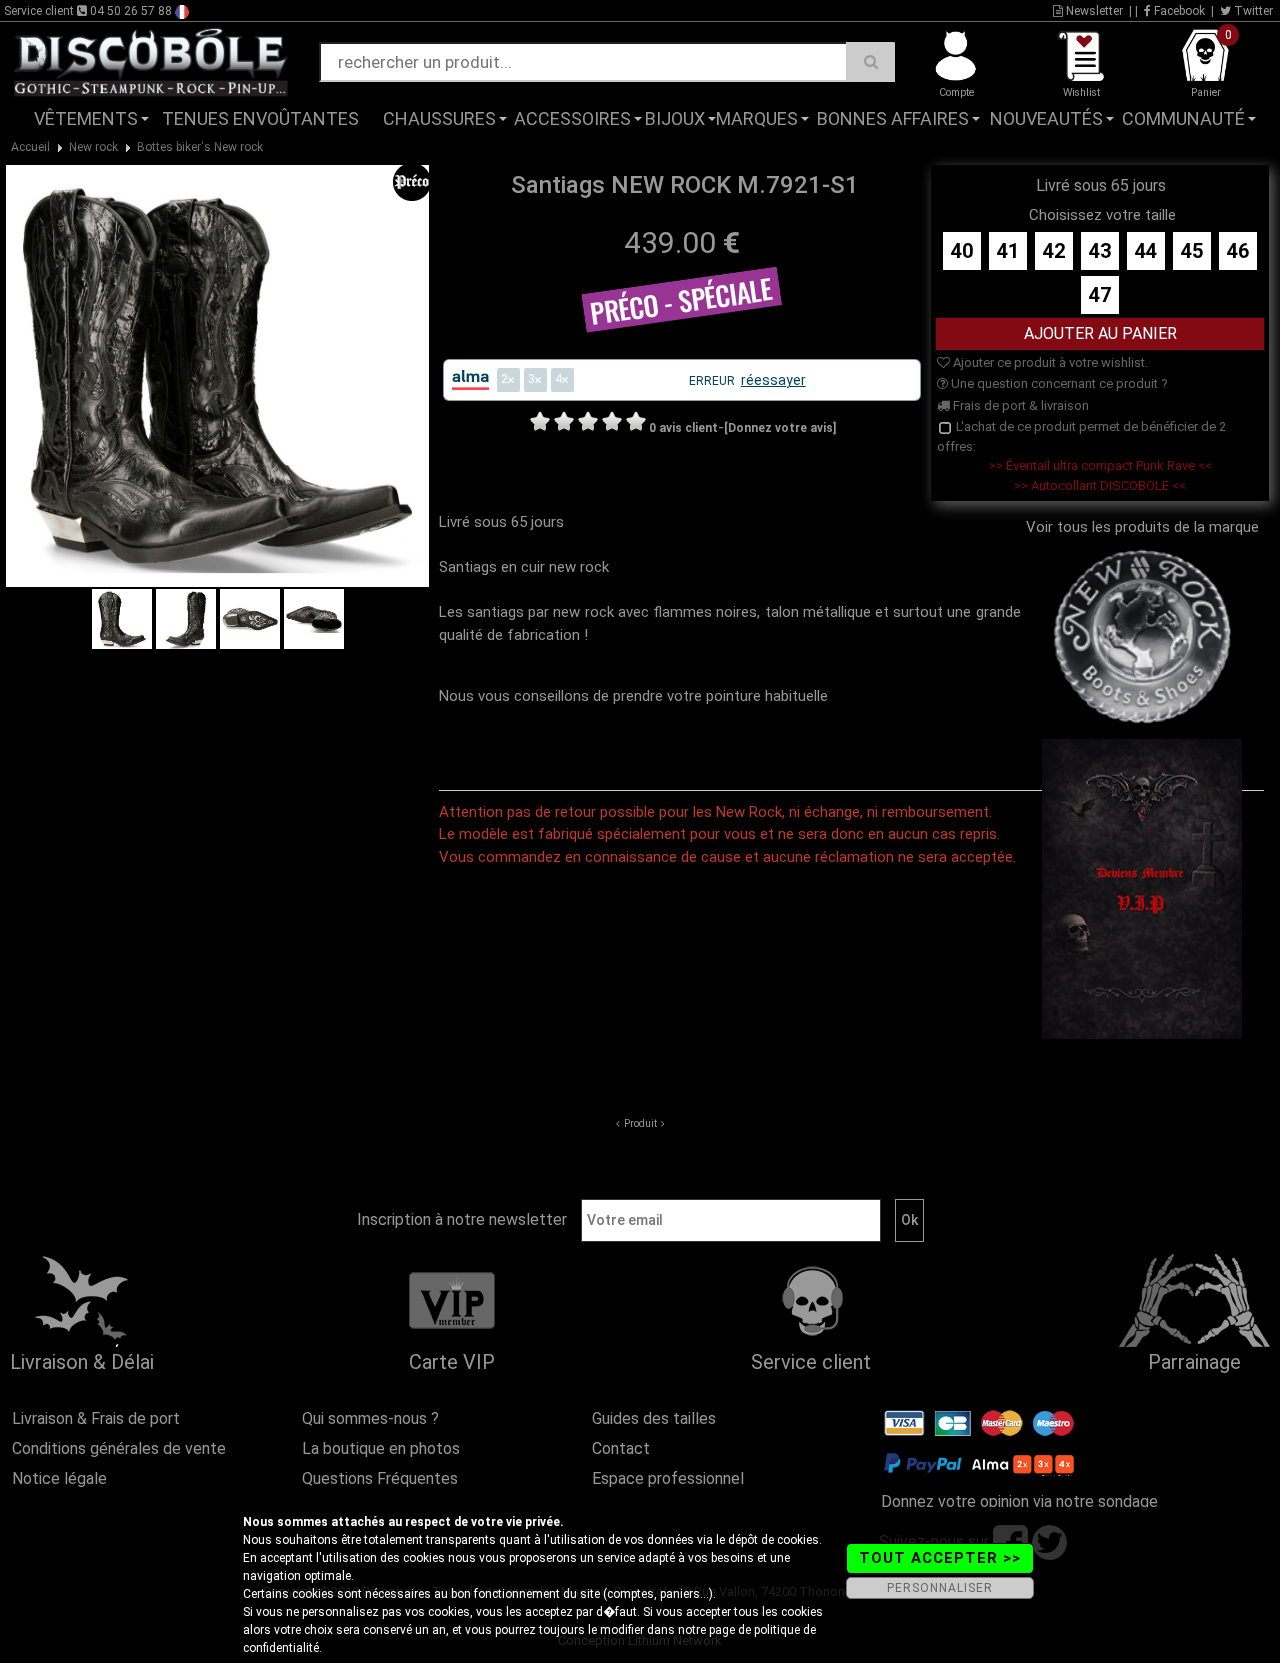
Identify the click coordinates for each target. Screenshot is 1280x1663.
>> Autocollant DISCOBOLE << (1100, 485)
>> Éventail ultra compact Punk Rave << (1100, 465)
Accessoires (572, 118)
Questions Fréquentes (380, 1478)
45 (1192, 251)
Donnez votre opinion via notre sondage (1019, 1501)
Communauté (1183, 118)
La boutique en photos (381, 1448)
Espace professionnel (668, 1478)
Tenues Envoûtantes (260, 118)
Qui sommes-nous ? (370, 1418)
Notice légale (59, 1478)
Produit (640, 1123)
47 (1100, 295)
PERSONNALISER (940, 1588)
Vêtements (86, 118)
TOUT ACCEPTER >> (940, 1558)
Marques (757, 118)
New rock (93, 147)
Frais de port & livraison (1019, 405)
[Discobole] (151, 61)
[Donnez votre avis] (780, 428)
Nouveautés (1046, 118)
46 (1238, 251)
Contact (621, 1448)
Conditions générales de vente (119, 1448)
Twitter (1252, 11)
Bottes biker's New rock (200, 147)
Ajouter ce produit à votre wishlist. (1049, 362)
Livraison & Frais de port (96, 1418)
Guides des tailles (654, 1418)
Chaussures (439, 118)
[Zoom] (217, 375)
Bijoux (675, 118)
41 (1008, 251)
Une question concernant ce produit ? (1058, 383)
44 (1146, 251)
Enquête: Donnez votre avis (1079, 149)
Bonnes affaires (893, 118)
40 (962, 251)
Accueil (30, 147)
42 (1054, 251)
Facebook (1178, 11)
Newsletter (1093, 11)
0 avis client (683, 428)
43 (1100, 251)
